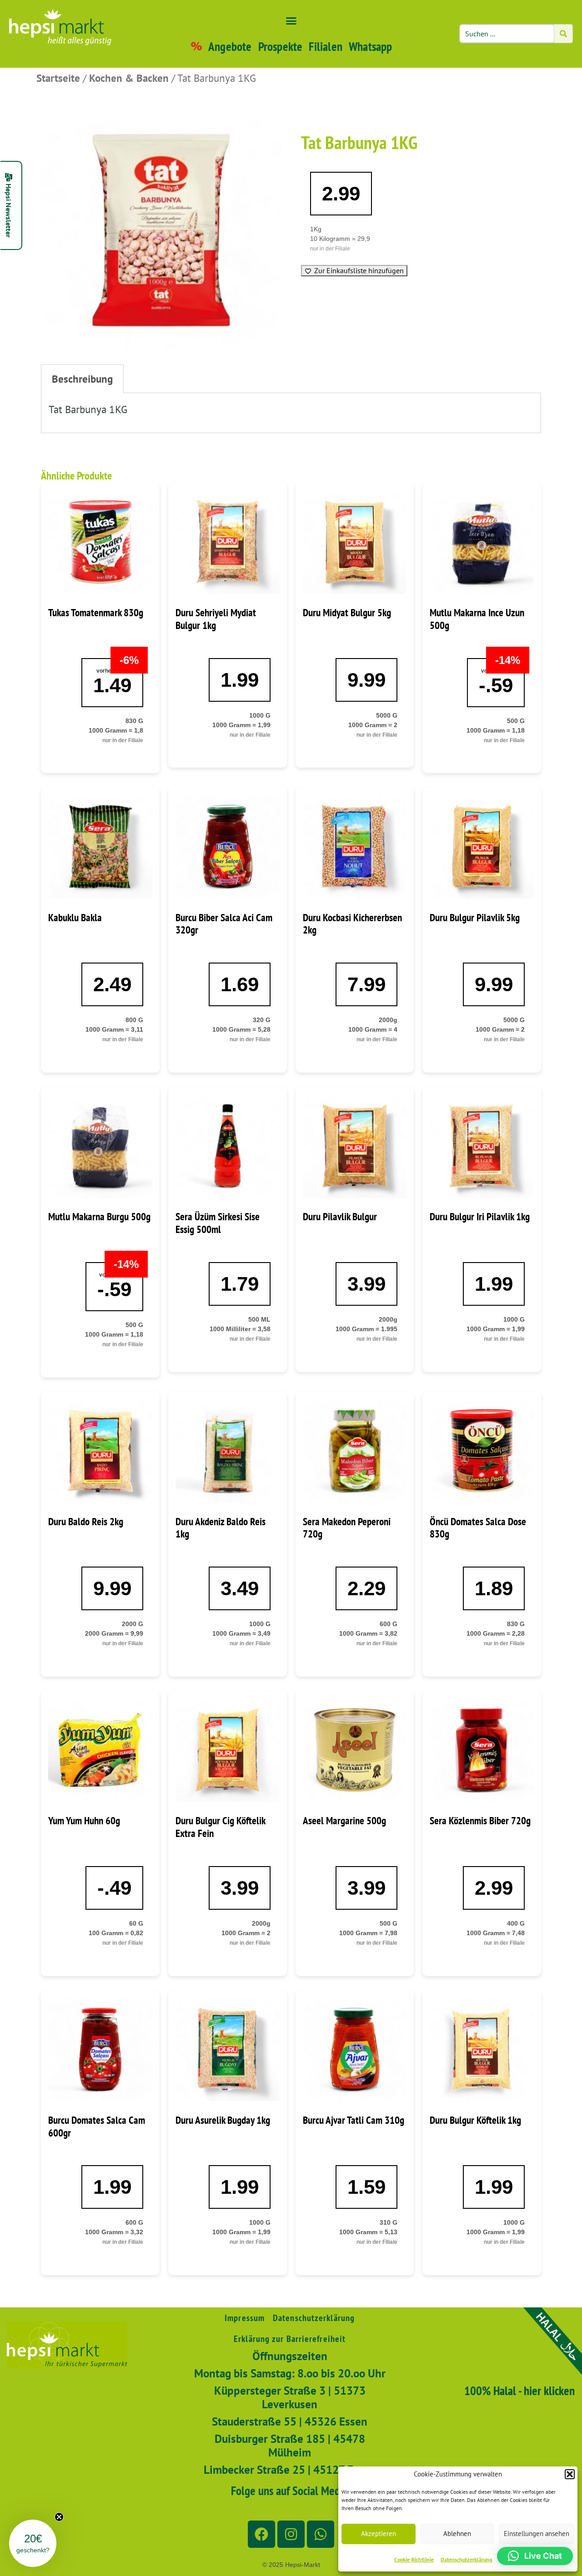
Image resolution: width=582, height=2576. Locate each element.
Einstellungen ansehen (537, 2534)
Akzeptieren (379, 2534)
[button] (570, 2474)
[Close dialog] (458, 1125)
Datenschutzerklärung (466, 2559)
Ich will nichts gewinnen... (380, 1524)
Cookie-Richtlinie (414, 2559)
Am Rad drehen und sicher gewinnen (380, 1497)
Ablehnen (457, 2534)
